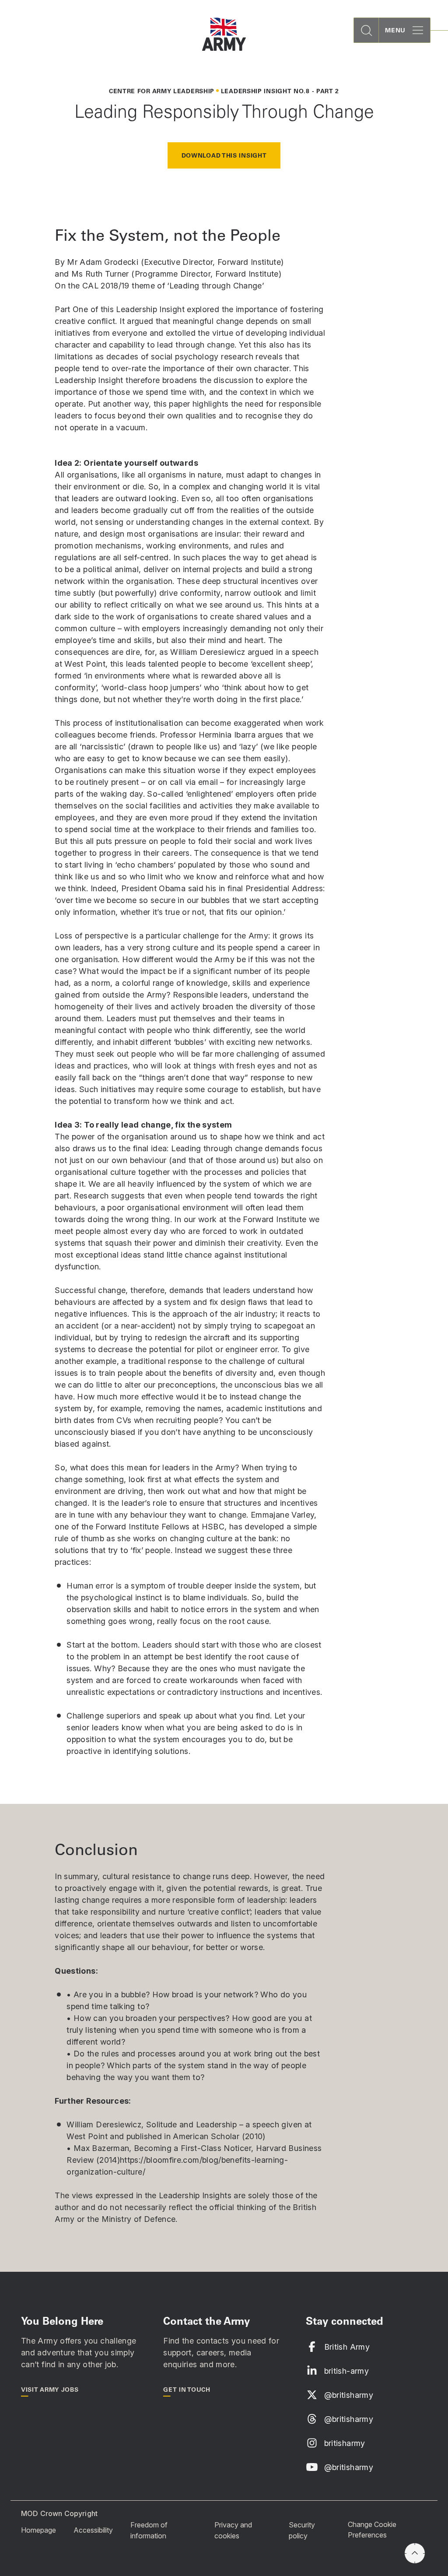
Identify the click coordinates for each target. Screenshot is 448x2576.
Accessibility (93, 2530)
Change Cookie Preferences (372, 2530)
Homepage (38, 2530)
